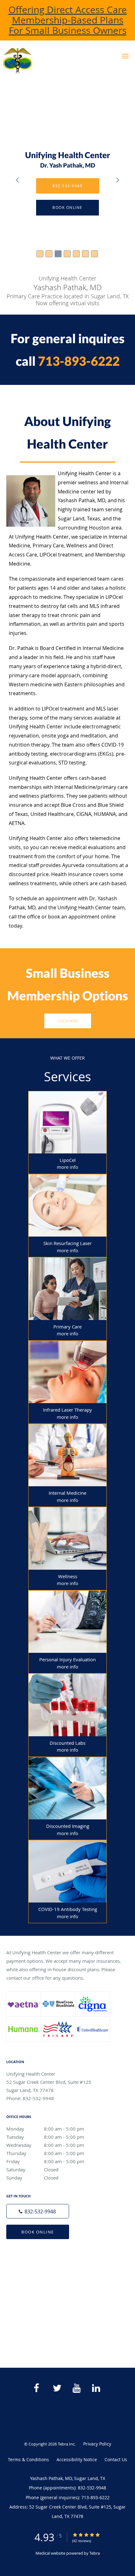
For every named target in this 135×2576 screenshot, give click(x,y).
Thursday (45, 2153)
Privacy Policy (97, 2444)
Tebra (95, 2553)
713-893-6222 (79, 361)
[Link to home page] (46, 61)
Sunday (32, 2178)
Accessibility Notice (77, 2459)
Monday (45, 2129)
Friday (45, 2161)
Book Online (38, 2232)
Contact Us (116, 2459)
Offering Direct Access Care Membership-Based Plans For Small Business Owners (68, 20)
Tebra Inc (66, 2444)
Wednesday (45, 2145)
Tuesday (45, 2137)
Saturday (32, 2169)
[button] (125, 56)
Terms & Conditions (28, 2459)
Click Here (68, 1021)
